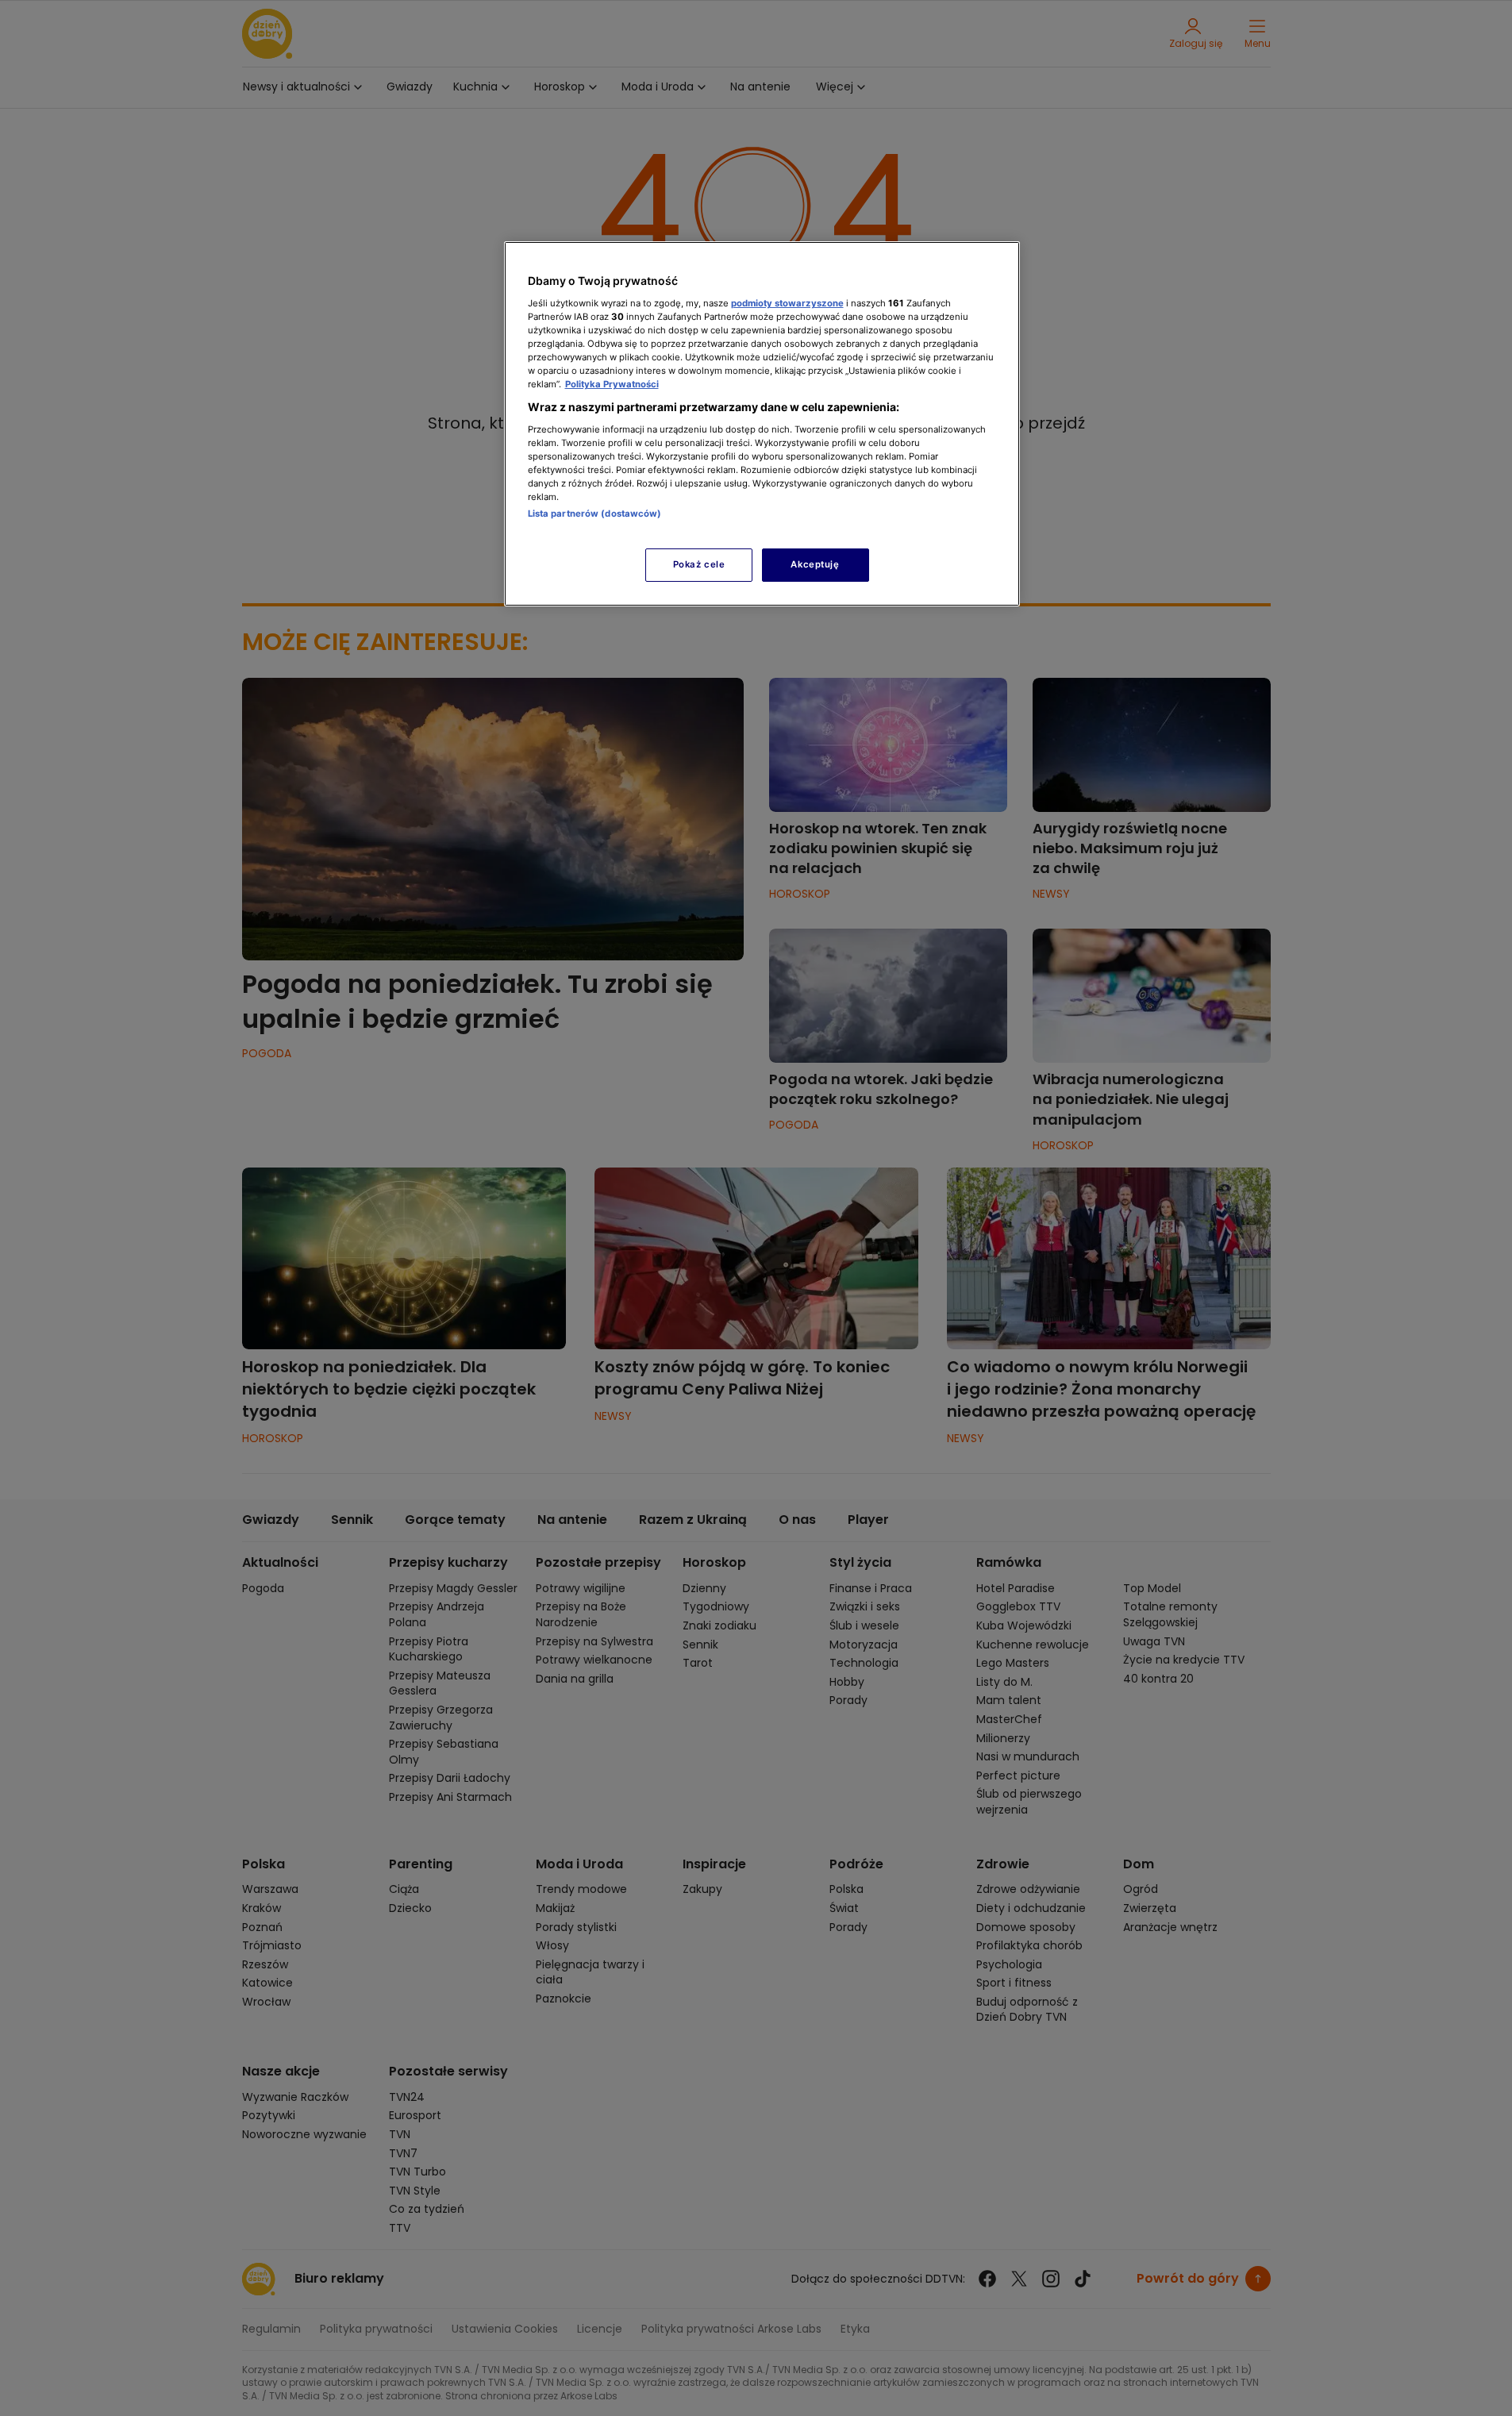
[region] (762, 423)
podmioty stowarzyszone (787, 303)
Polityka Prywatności (612, 384)
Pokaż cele (699, 564)
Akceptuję (815, 564)
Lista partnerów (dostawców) (595, 514)
